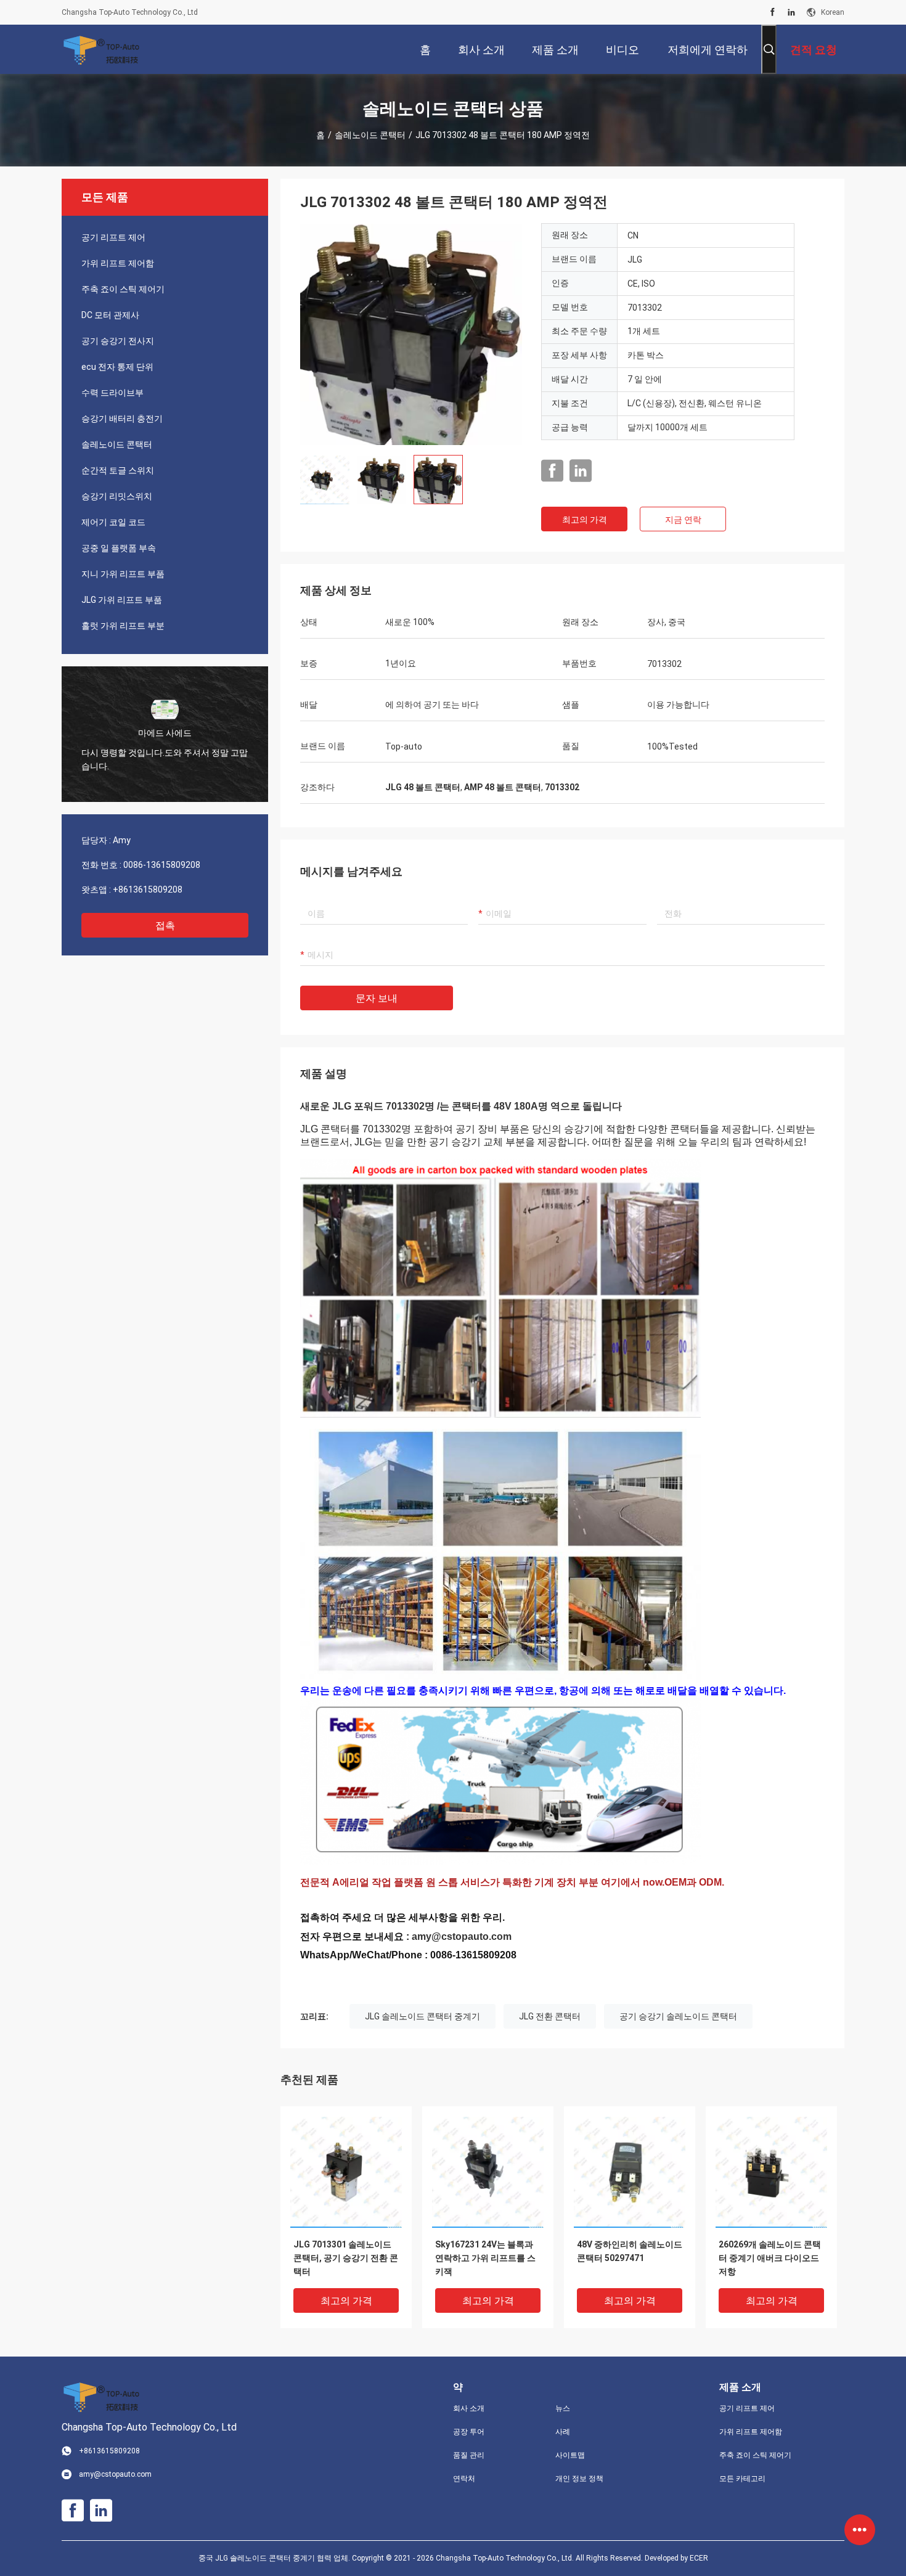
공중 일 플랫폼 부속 (119, 548)
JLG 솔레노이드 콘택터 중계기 (422, 2016)
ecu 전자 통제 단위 (117, 367)
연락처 (464, 2479)
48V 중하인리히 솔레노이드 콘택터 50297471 (630, 2251)
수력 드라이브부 (112, 393)
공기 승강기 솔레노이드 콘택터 (678, 2016)
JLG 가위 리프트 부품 (122, 600)
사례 (563, 2432)
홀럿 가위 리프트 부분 (123, 626)
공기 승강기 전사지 (118, 341)
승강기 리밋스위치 (117, 496)
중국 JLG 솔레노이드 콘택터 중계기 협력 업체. (275, 2558)
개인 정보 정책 (579, 2479)
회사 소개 (469, 2408)
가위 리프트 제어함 (118, 263)
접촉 (165, 926)
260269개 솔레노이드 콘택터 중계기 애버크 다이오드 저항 (770, 2258)
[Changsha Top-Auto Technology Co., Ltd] (102, 49)
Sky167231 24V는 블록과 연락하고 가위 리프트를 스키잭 (485, 2258)
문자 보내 (377, 998)
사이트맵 (570, 2455)
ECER (699, 2558)
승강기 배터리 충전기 (122, 419)
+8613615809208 (148, 889)
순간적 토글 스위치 (118, 470)
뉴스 (563, 2408)
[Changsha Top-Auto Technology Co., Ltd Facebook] (773, 12)
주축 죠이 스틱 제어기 (123, 289)
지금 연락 (683, 520)
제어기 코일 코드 (113, 522)
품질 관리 (469, 2455)
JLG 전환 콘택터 (550, 2016)
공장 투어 (469, 2432)
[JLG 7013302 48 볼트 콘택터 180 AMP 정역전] (411, 334)
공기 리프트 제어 (113, 237)
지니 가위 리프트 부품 (123, 574)
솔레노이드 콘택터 (370, 135)
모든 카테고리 (742, 2479)
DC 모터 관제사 (110, 315)
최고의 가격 (585, 520)
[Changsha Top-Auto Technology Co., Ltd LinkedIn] (791, 12)
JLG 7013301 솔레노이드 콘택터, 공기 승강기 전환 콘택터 (346, 2258)
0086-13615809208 (162, 865)
